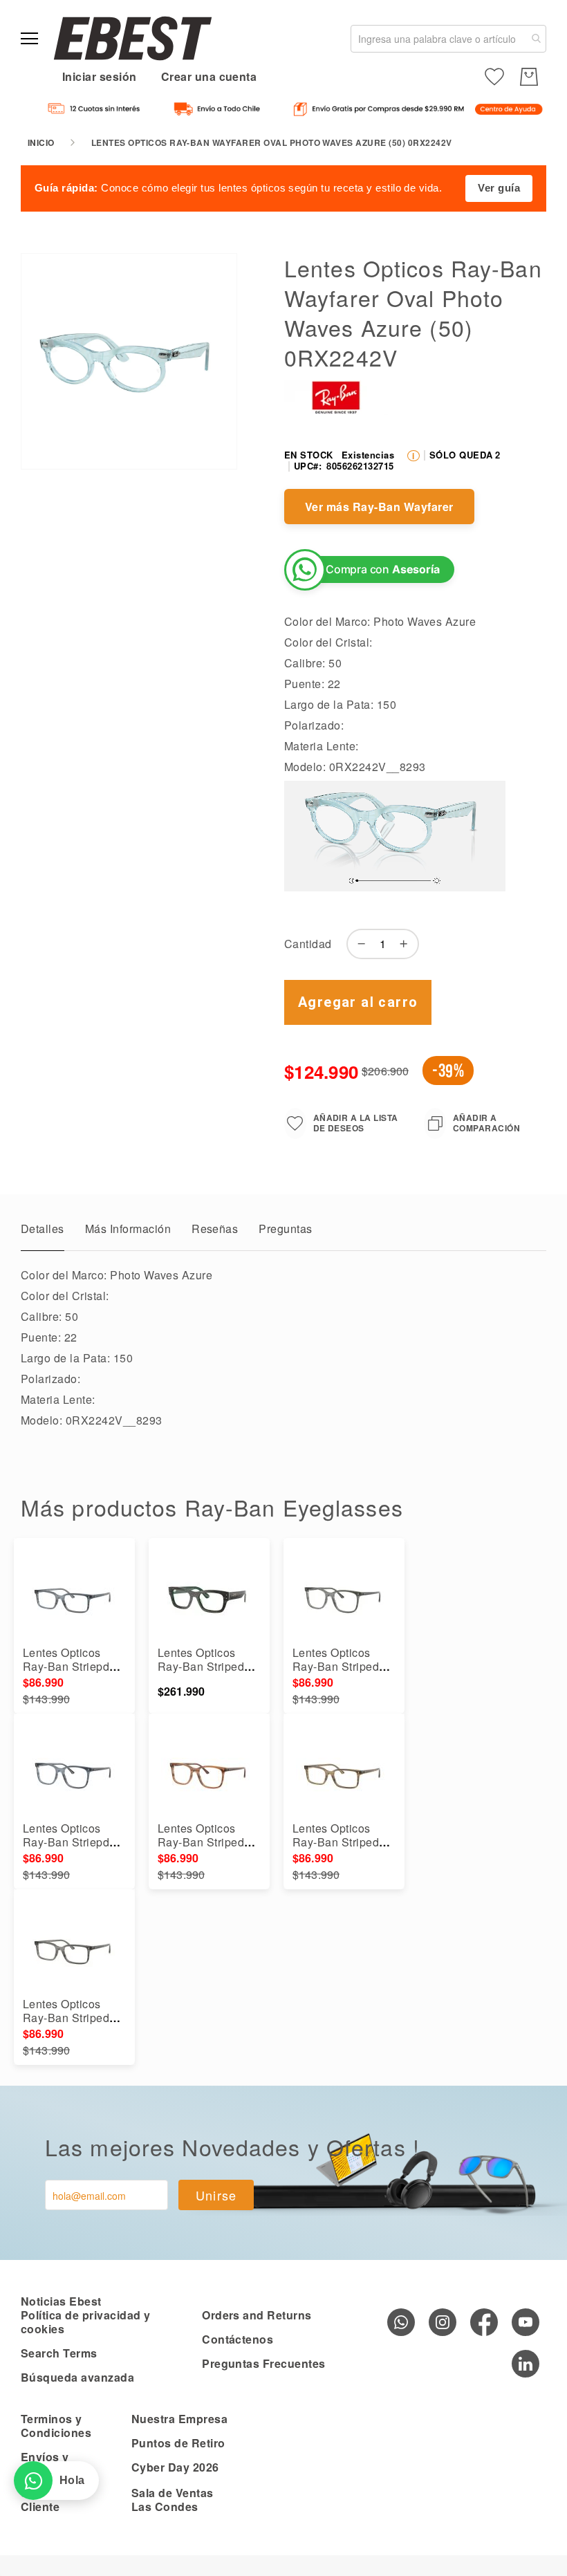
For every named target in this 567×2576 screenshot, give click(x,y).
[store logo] (133, 38)
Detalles (43, 1229)
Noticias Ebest (61, 2301)
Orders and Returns (257, 2315)
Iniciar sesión (100, 76)
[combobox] (448, 39)
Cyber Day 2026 (175, 2467)
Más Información (128, 1229)
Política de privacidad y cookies (86, 2322)
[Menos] (358, 944)
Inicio (41, 142)
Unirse (216, 2195)
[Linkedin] (526, 2364)
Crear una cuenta (209, 76)
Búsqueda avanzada (77, 2377)
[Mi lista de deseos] (494, 77)
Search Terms (59, 2353)
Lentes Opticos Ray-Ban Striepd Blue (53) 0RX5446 (73, 1842)
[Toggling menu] (29, 38)
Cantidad (308, 944)
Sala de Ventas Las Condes (173, 2500)
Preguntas (285, 1229)
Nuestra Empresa (179, 2419)
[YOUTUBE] (526, 2322)
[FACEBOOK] (484, 2322)
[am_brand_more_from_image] (74, 1597)
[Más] (407, 944)
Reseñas (215, 1229)
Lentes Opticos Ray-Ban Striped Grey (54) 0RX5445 (73, 2018)
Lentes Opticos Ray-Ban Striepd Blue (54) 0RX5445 (73, 1666)
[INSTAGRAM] (443, 2322)
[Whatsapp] (401, 2322)
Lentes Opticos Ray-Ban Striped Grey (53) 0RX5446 (343, 1666)
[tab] (43, 1232)
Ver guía (499, 188)
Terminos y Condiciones (56, 2426)
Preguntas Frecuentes (264, 2363)
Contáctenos (238, 2339)
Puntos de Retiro (178, 2443)
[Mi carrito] (529, 77)
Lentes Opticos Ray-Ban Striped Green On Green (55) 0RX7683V (201, 1673)
